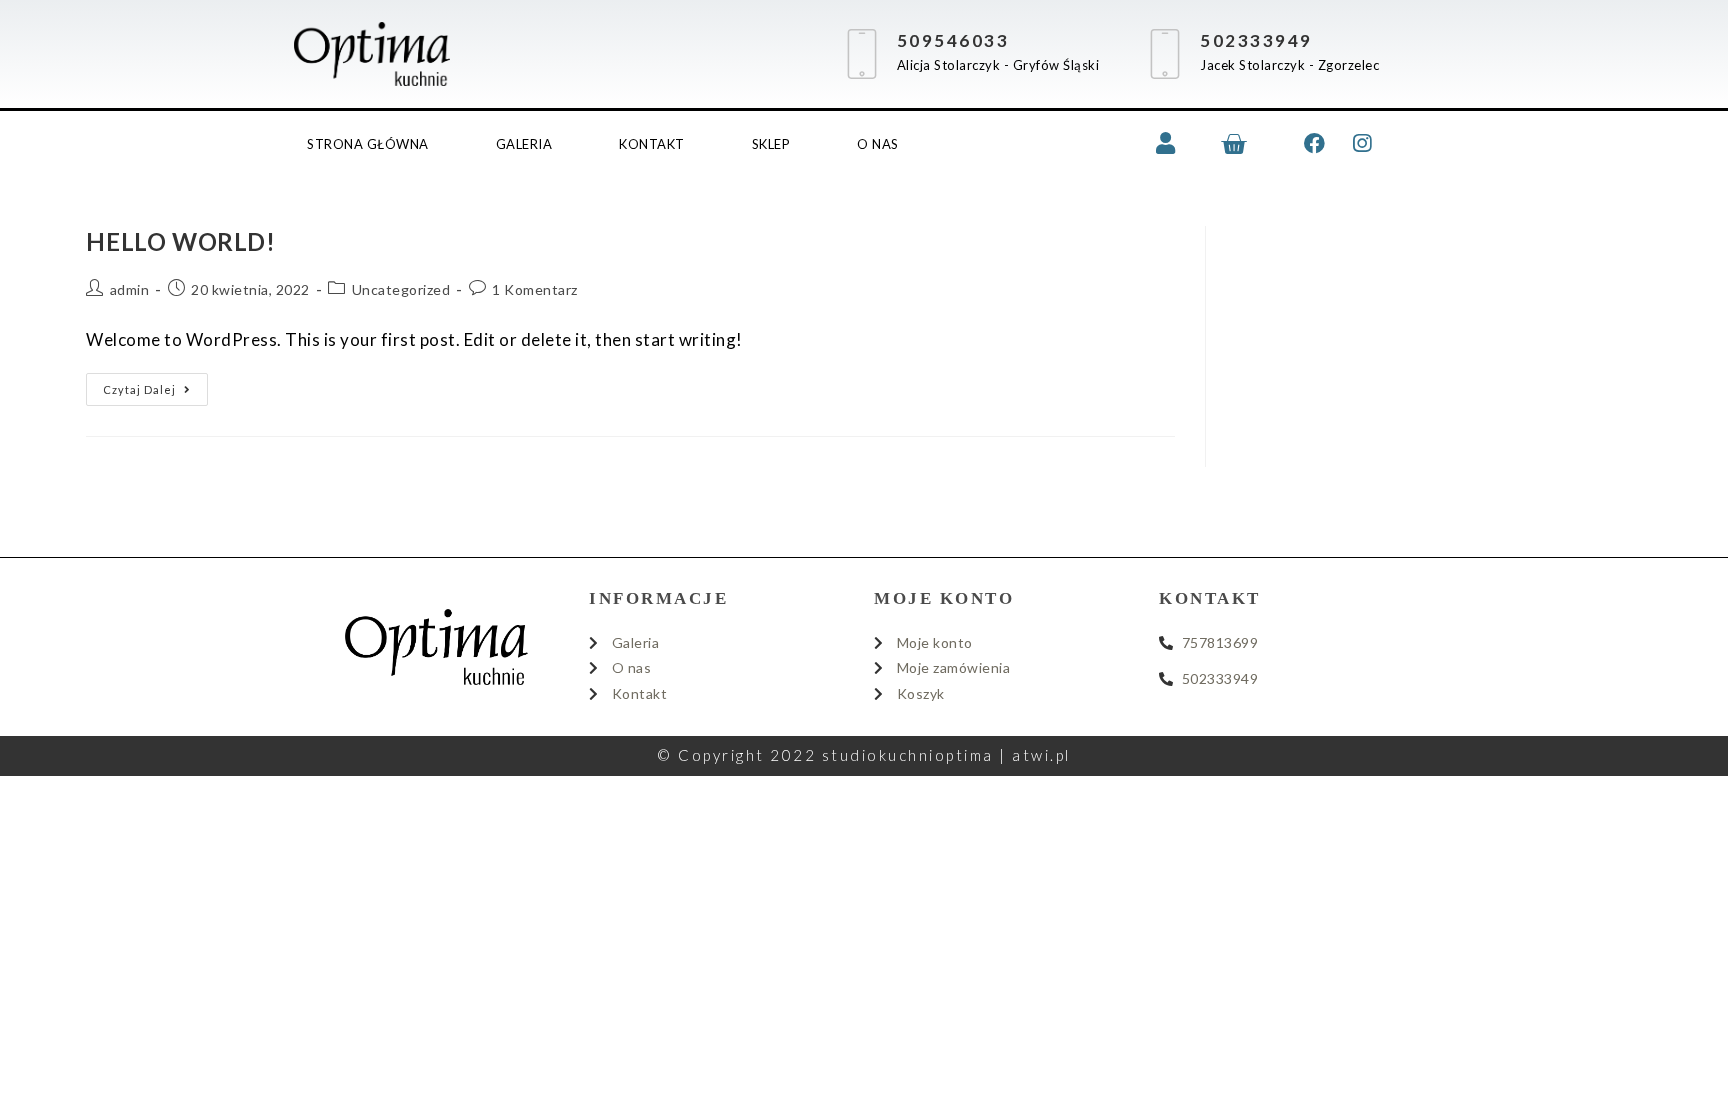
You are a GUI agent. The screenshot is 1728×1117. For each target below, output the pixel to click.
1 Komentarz (535, 289)
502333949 (1256, 40)
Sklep (771, 144)
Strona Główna (368, 144)
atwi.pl (1041, 755)
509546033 (953, 40)
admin (130, 289)
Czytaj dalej (155, 384)
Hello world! (180, 241)
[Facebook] (1315, 144)
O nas (878, 144)
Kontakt (652, 144)
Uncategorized (401, 289)
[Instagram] (1362, 144)
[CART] (1235, 144)
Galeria (524, 144)
